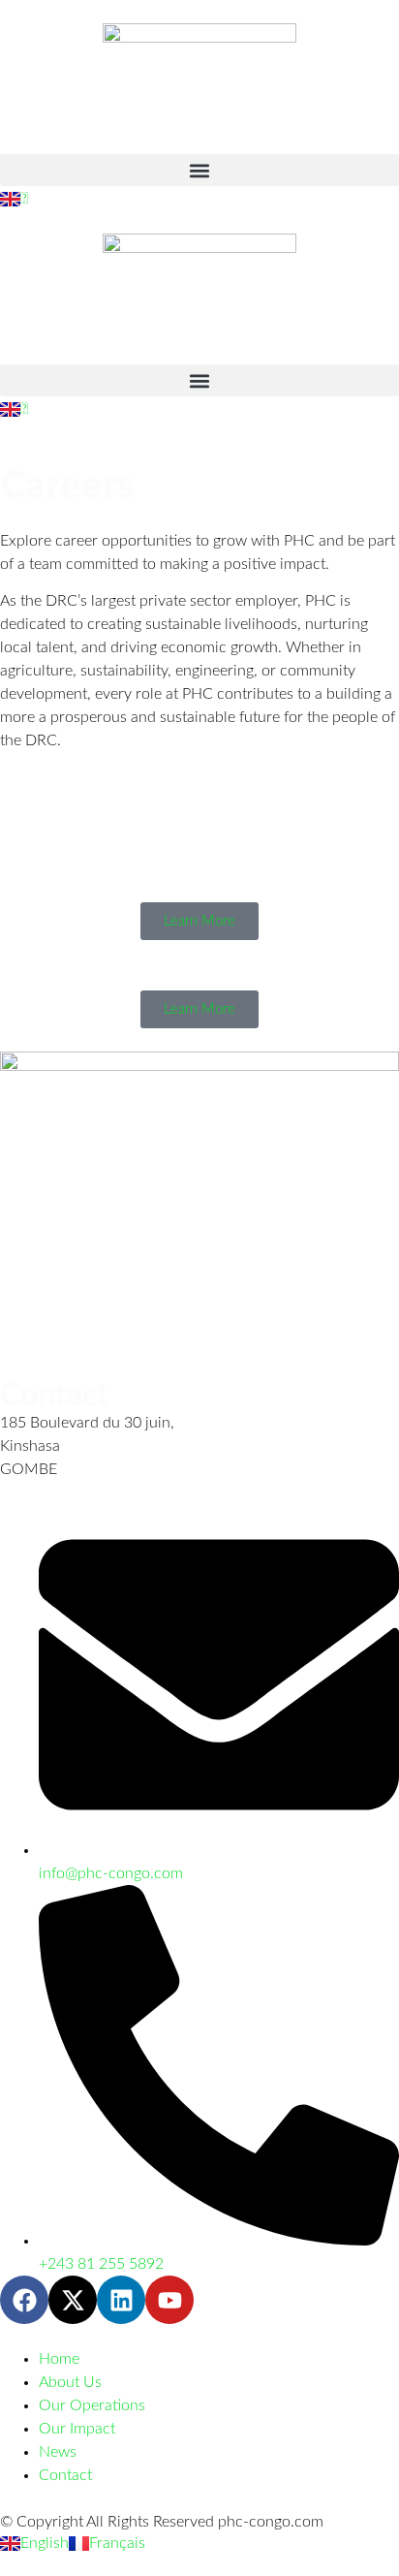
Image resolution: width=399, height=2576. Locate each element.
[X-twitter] (73, 2300)
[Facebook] (24, 2300)
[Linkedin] (121, 2300)
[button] (199, 170)
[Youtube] (169, 2300)
